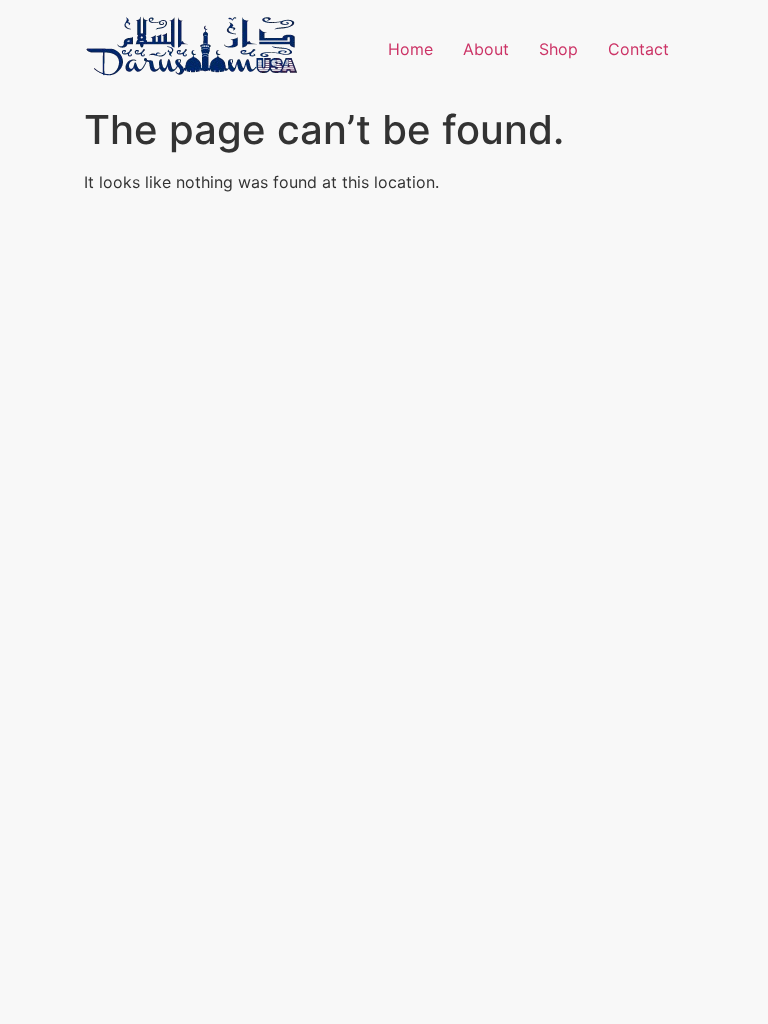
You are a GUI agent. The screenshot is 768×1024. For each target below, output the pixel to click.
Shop (558, 49)
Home (410, 49)
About (486, 49)
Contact (638, 49)
